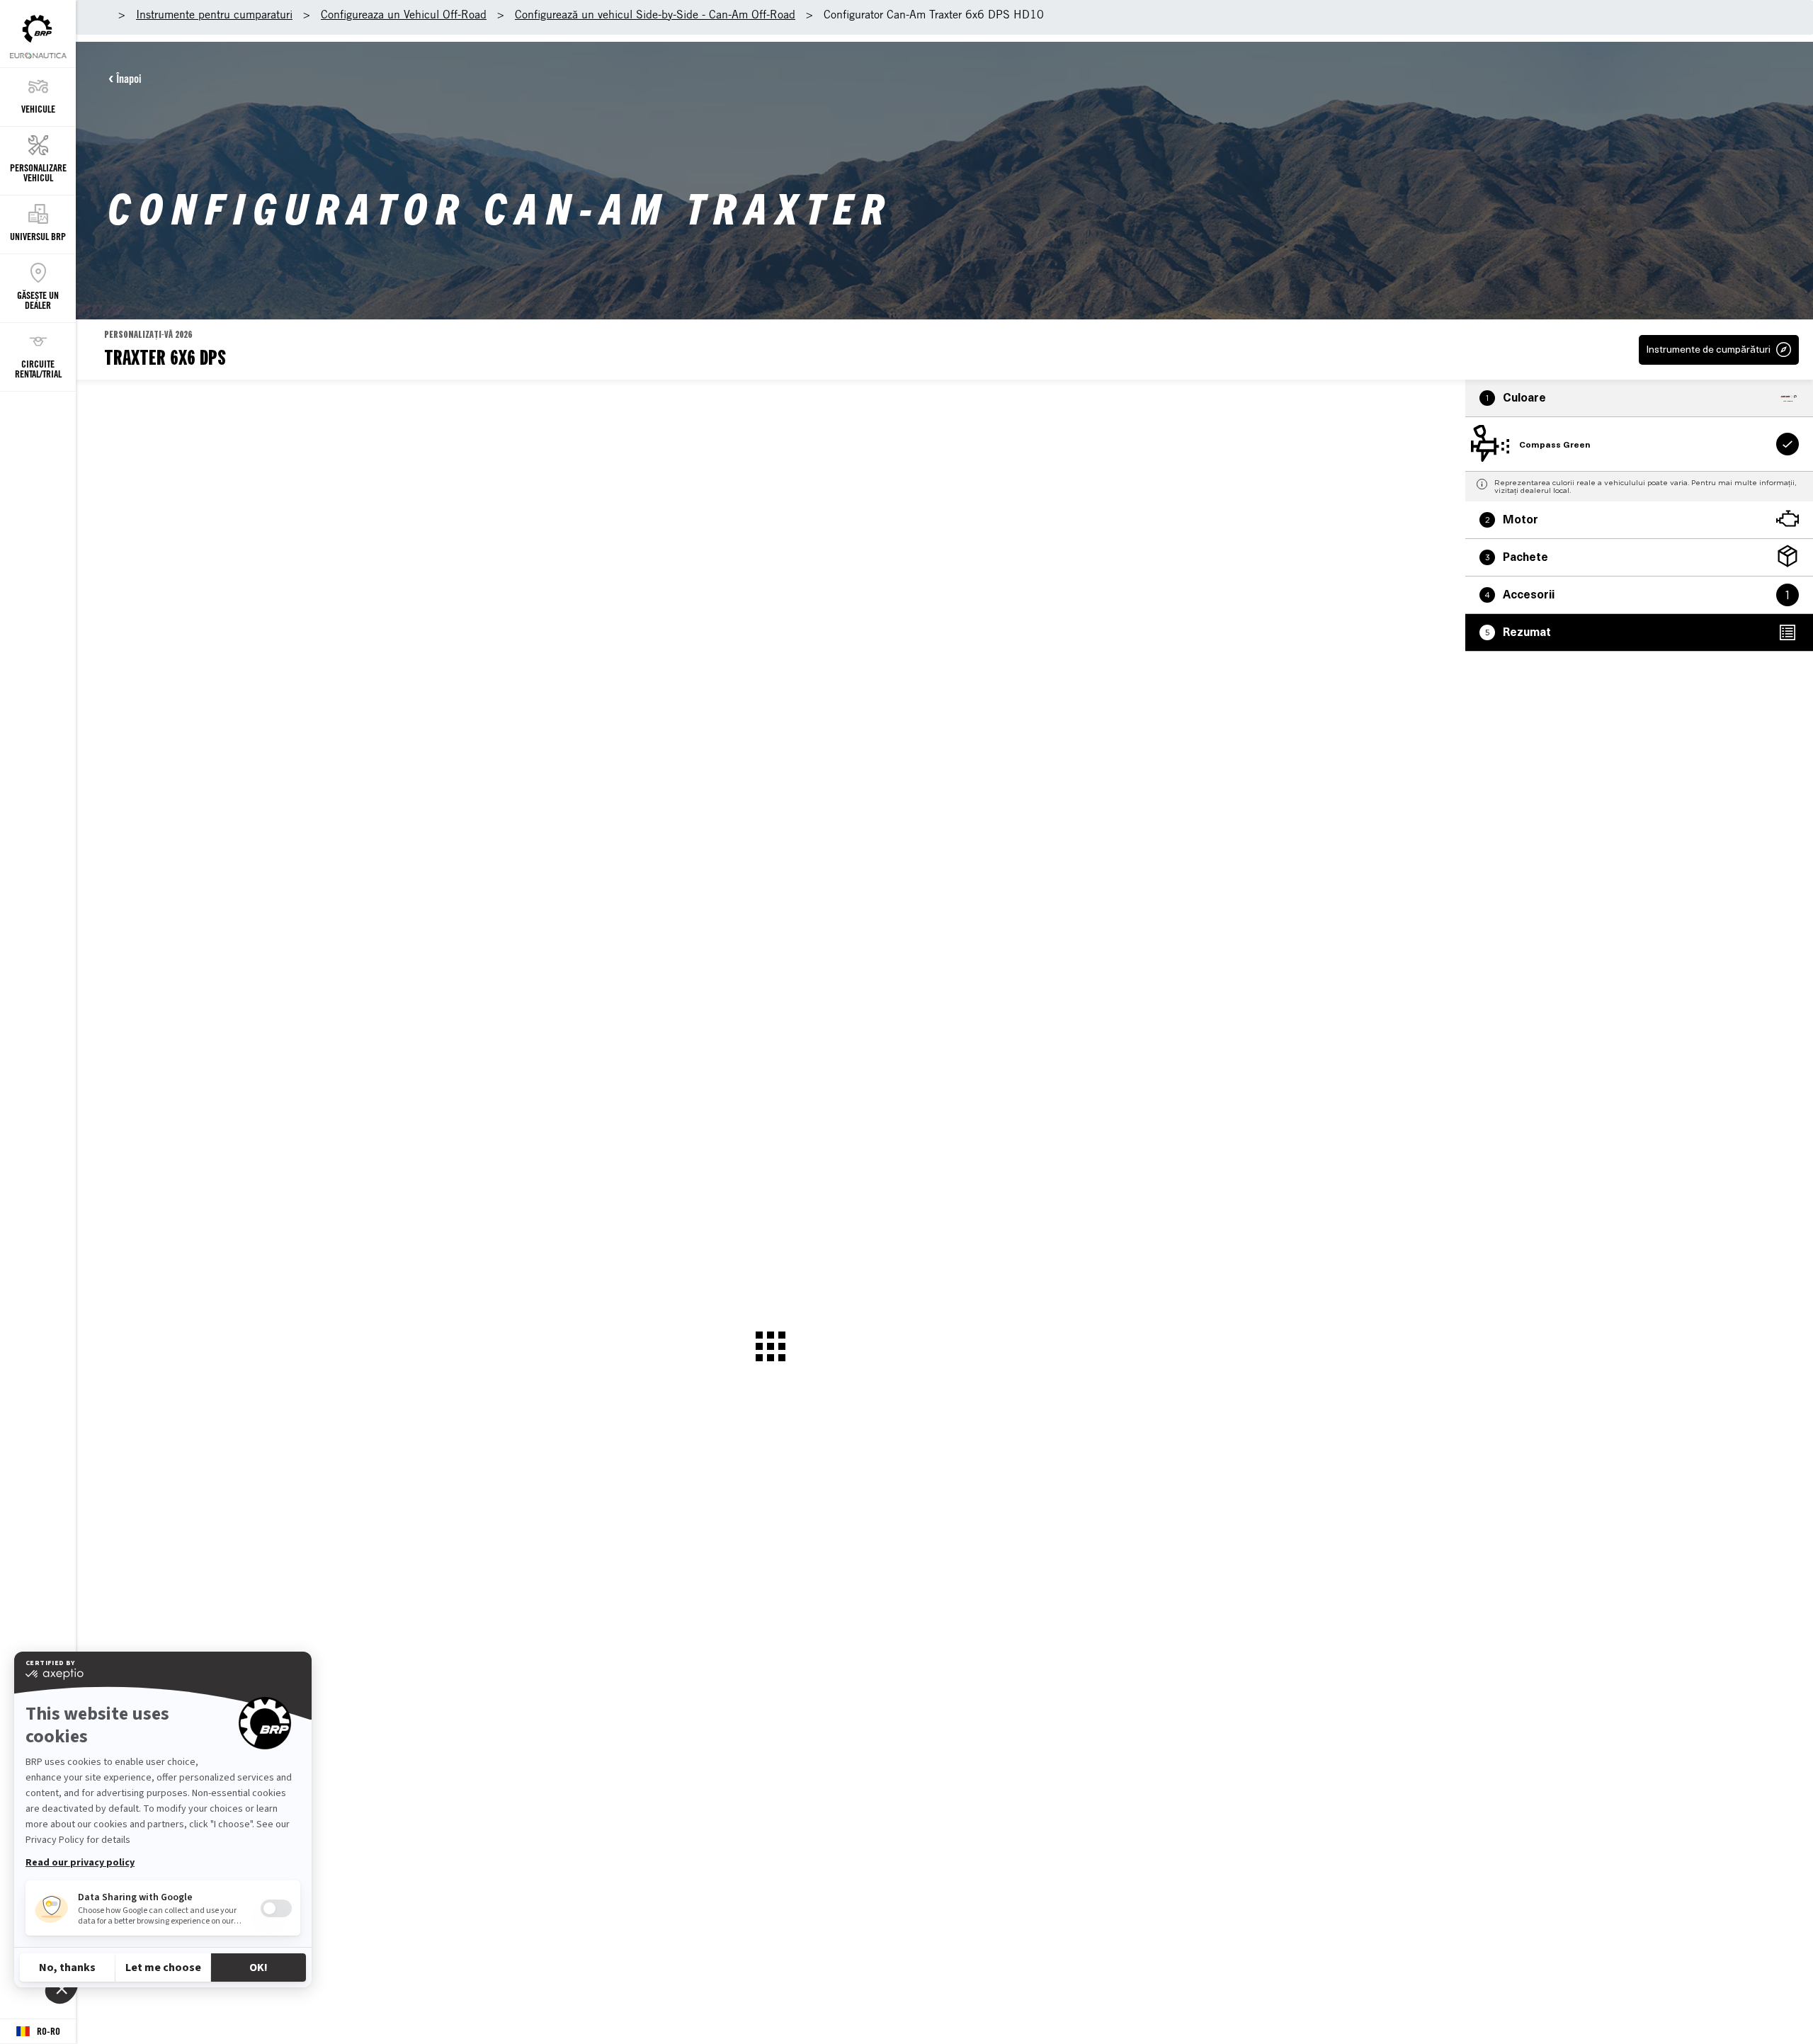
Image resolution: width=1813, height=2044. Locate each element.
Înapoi (129, 79)
